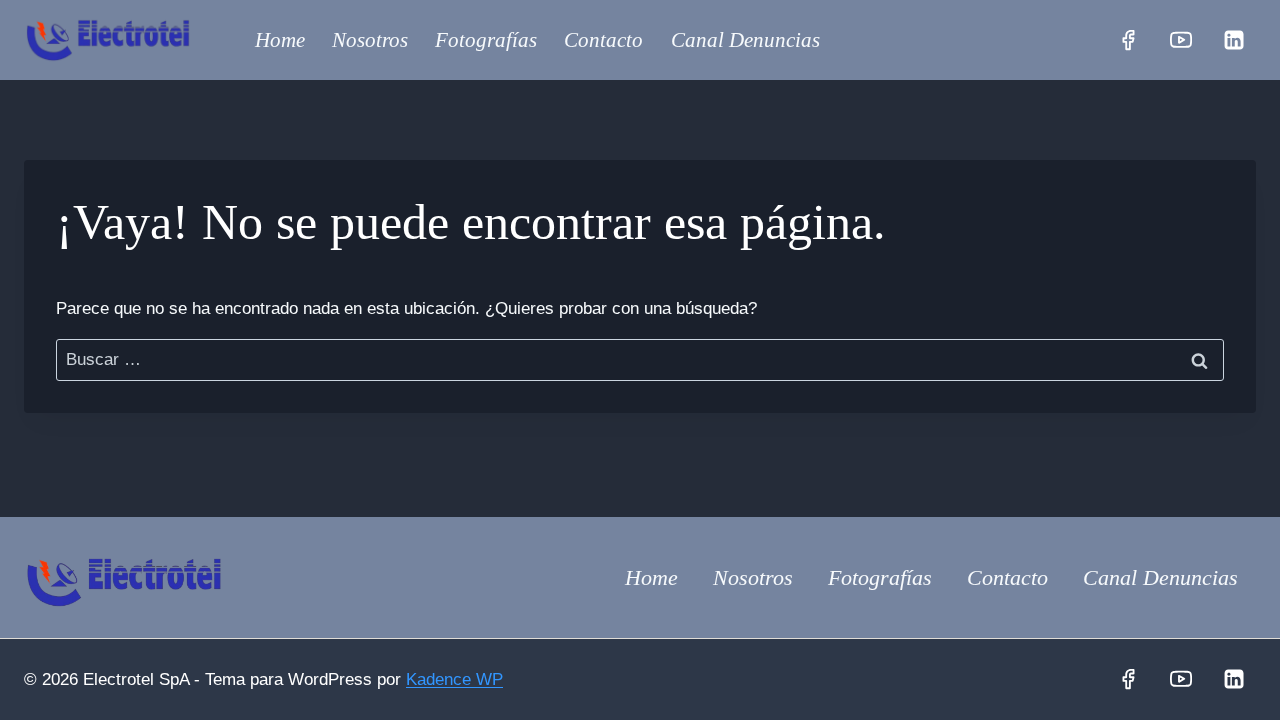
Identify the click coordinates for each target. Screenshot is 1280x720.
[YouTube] (1181, 40)
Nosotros (370, 40)
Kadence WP (454, 679)
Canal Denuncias (745, 40)
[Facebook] (1128, 40)
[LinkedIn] (1234, 40)
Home (280, 40)
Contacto (603, 40)
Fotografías (486, 40)
